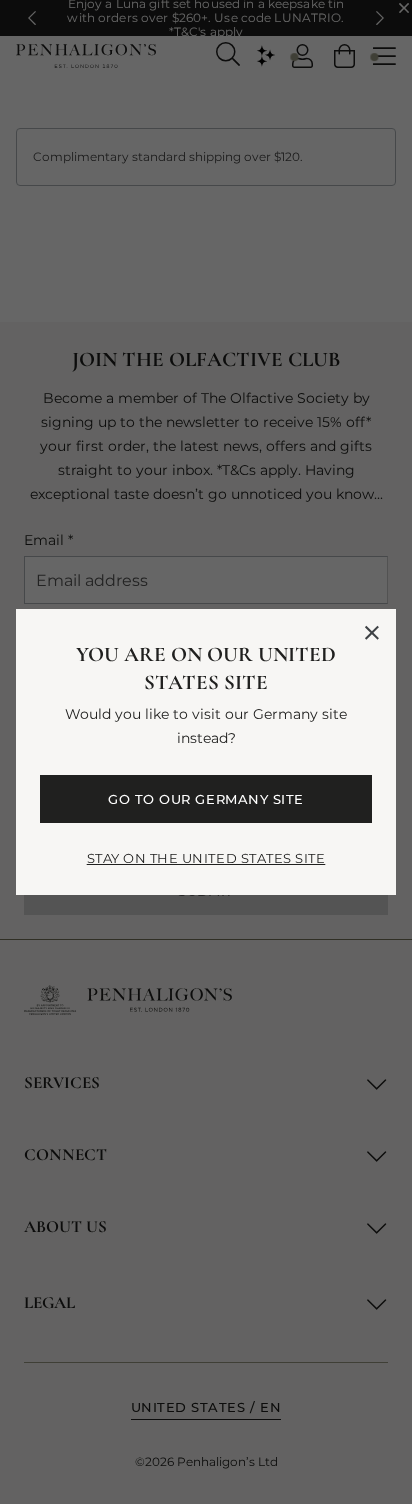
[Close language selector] (372, 633)
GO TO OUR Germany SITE (205, 799)
